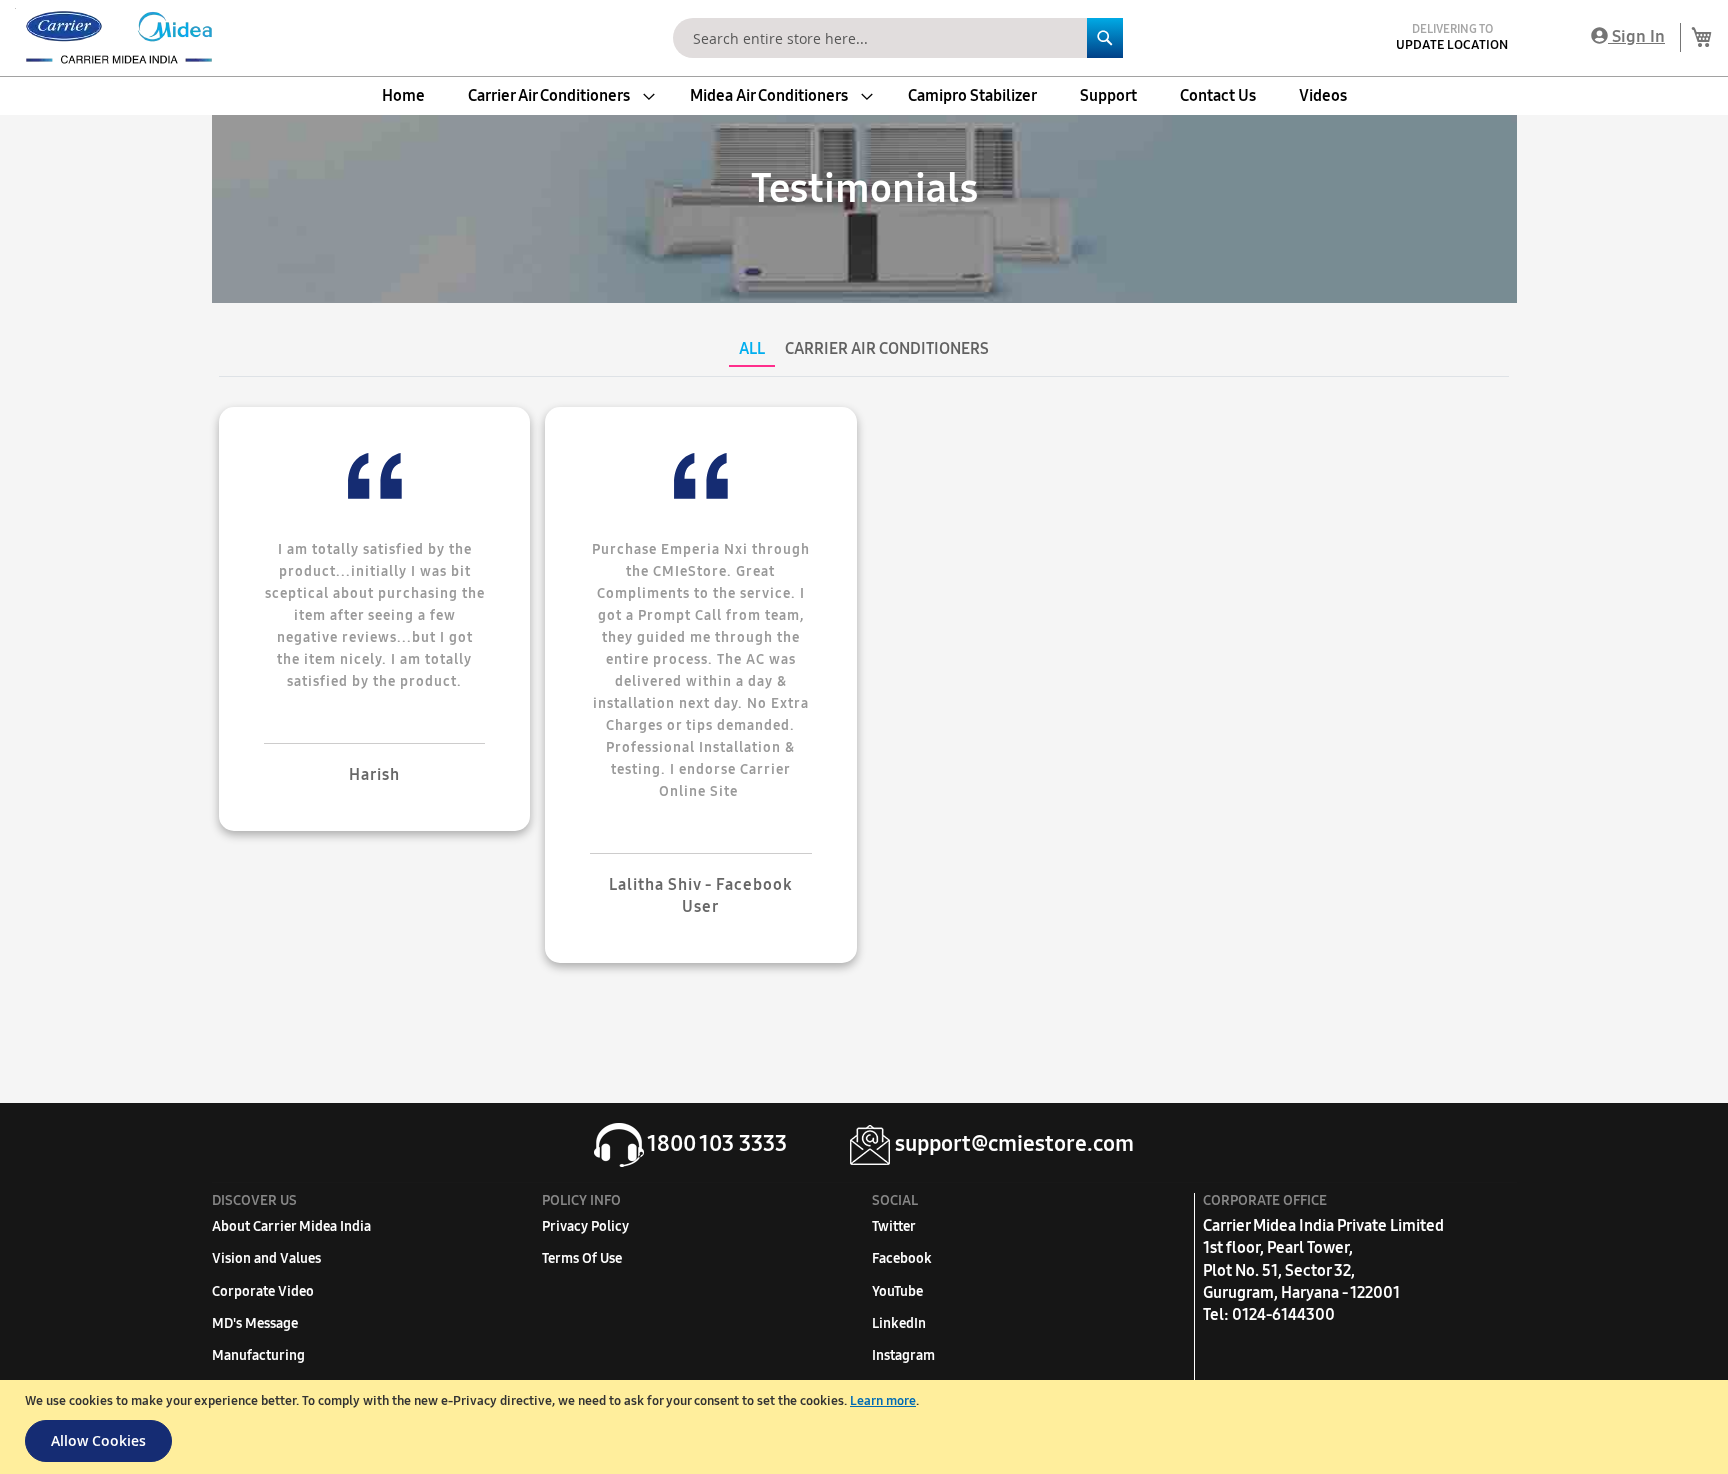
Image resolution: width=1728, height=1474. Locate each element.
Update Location (1452, 45)
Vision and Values (266, 1258)
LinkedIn (899, 1323)
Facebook (902, 1258)
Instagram (903, 1355)
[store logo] (115, 38)
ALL (752, 348)
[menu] (864, 96)
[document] (866, 1427)
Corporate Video (263, 1291)
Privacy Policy (585, 1226)
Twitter (894, 1226)
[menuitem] (403, 96)
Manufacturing (258, 1355)
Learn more (883, 1401)
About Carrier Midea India (291, 1226)
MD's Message (255, 1323)
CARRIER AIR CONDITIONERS (887, 348)
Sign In (1636, 36)
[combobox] (898, 38)
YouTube (897, 1291)
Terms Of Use (582, 1258)
